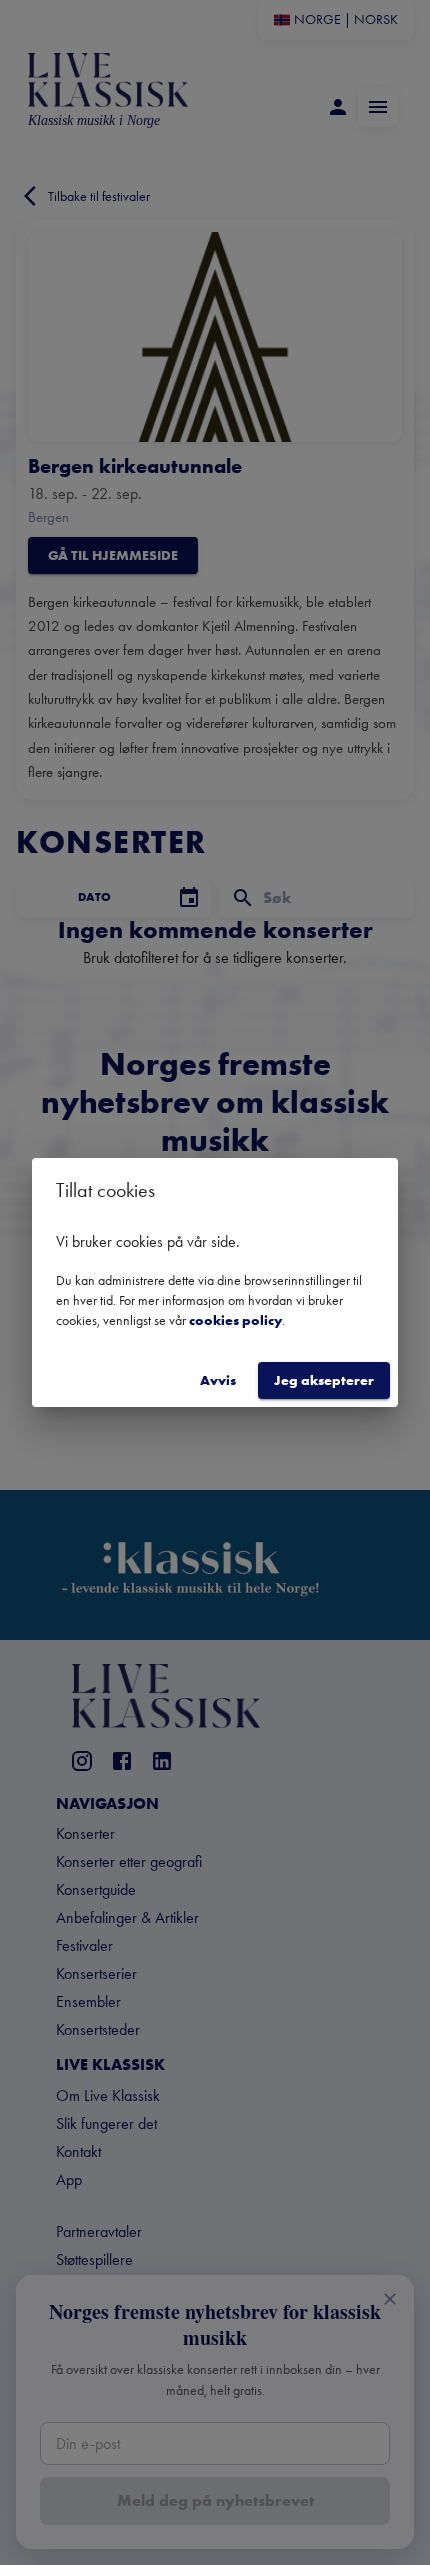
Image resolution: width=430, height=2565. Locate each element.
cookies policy (235, 1320)
